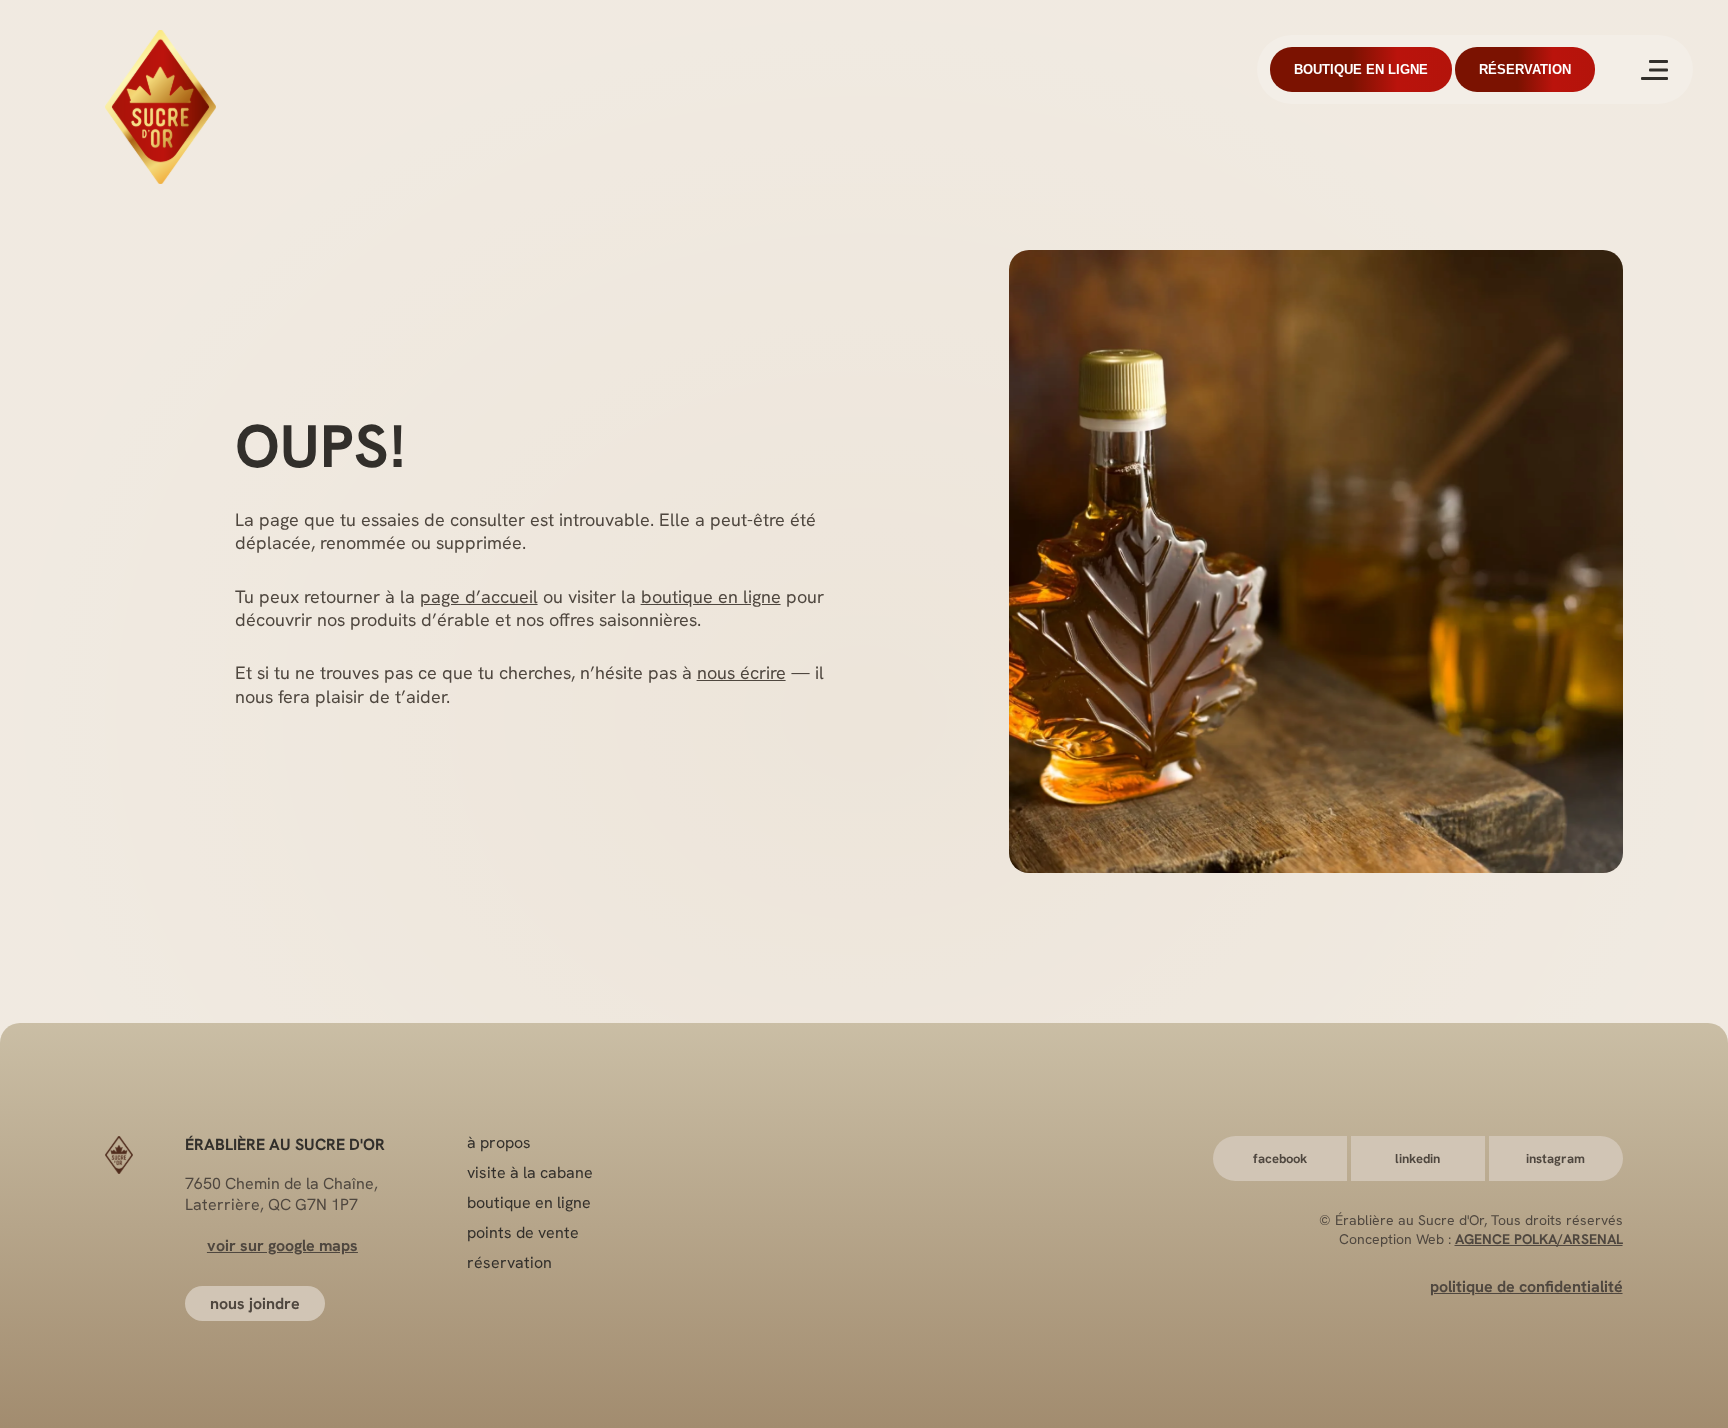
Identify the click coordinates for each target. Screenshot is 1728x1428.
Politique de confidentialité (1526, 1286)
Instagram (1555, 1158)
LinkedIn (1417, 1158)
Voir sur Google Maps (282, 1245)
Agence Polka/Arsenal (1539, 1239)
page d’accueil (479, 596)
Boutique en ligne (1361, 69)
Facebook (1280, 1158)
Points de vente (523, 1232)
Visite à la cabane (530, 1172)
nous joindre (255, 1303)
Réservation (1525, 69)
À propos (499, 1142)
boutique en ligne (711, 596)
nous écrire (741, 672)
